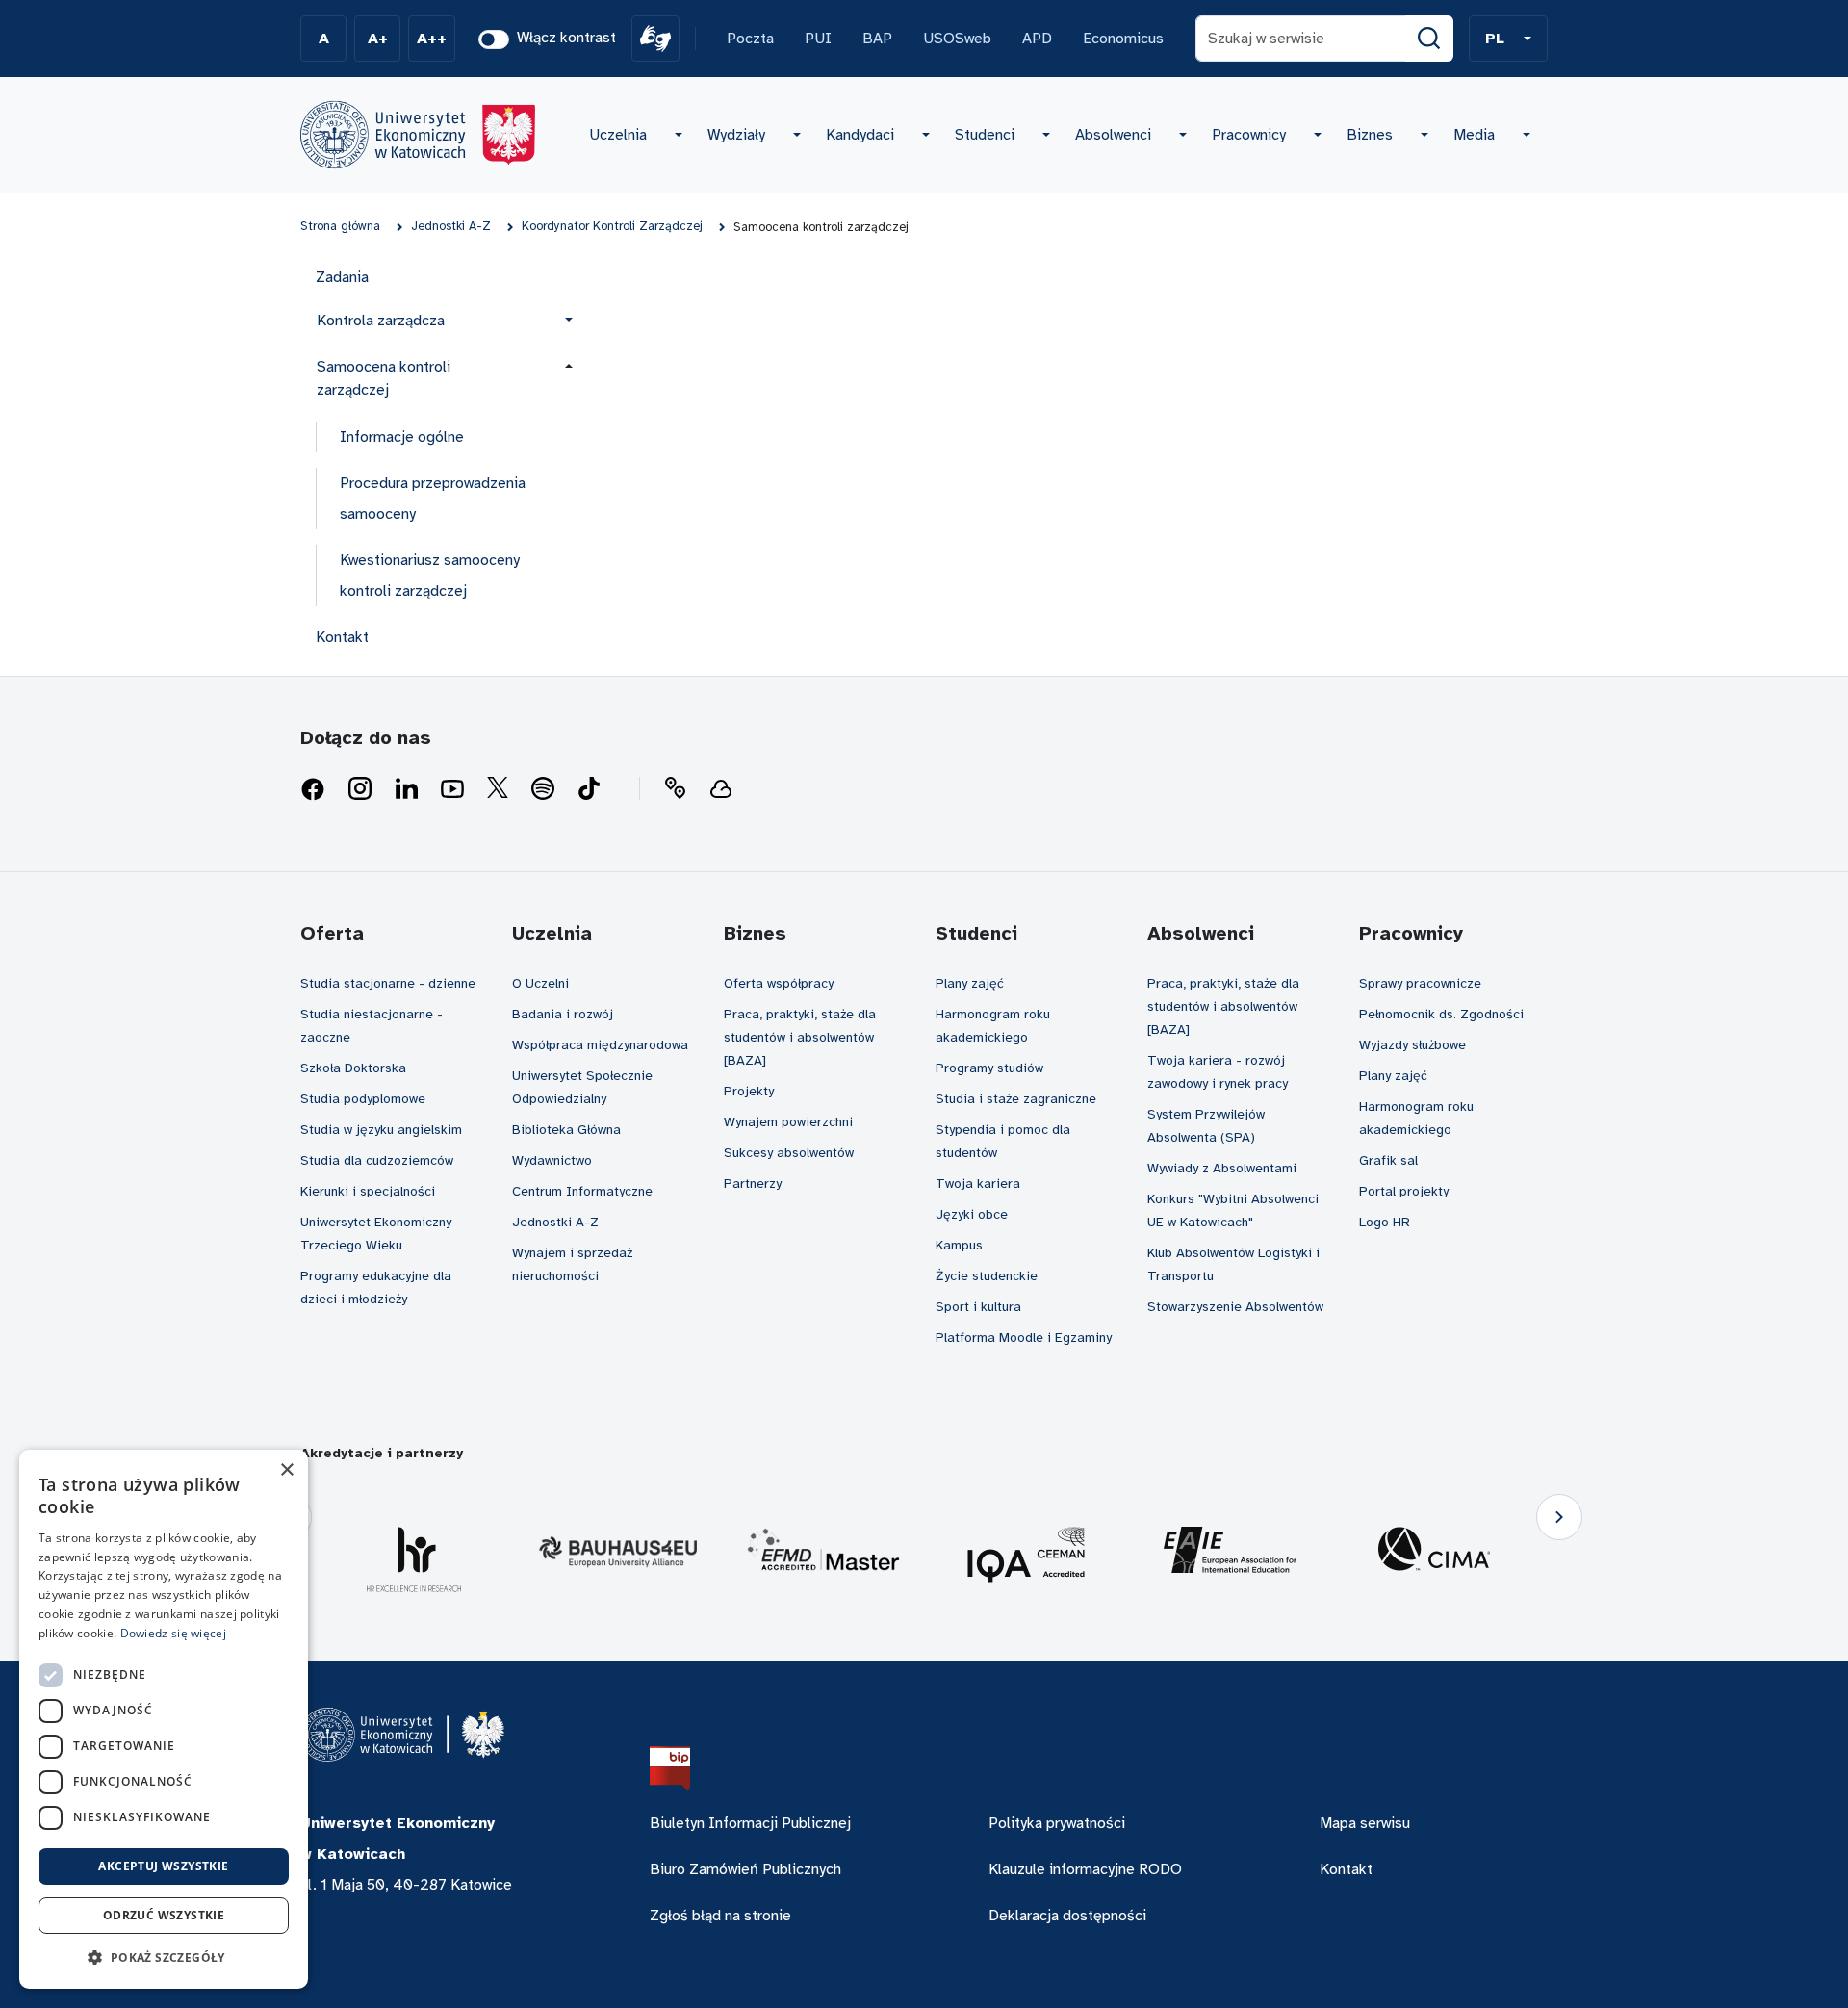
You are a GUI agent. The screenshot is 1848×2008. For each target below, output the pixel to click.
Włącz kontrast (566, 38)
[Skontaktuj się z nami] (675, 789)
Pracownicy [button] (1249, 135)
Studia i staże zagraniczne (1016, 1099)
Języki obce (972, 1214)
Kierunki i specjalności (368, 1191)
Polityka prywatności (1057, 1823)
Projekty (749, 1091)
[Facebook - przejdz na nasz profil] (313, 789)
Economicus (1123, 39)
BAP (877, 39)
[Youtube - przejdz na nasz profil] (452, 789)
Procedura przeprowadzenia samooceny (433, 499)
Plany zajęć (970, 983)
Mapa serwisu (1365, 1823)
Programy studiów (989, 1068)
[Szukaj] (1429, 39)
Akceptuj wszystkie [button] (163, 1866)
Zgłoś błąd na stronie (720, 1916)
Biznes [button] (1370, 135)
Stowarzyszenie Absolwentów (1235, 1307)
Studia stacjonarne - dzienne (388, 983)
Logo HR (1385, 1222)
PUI (818, 39)
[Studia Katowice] (418, 135)
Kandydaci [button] (860, 135)
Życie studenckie (987, 1276)
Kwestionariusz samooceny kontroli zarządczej (430, 576)
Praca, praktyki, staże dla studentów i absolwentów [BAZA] (800, 1037)
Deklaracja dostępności (1067, 1916)
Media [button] (1474, 135)
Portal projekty (1404, 1191)
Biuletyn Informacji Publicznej (750, 1823)
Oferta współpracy (779, 983)
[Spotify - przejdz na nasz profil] (543, 789)
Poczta (750, 39)
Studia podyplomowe (363, 1099)
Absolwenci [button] (1113, 135)
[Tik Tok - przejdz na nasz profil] (589, 789)
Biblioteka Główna (566, 1130)
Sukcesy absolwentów (789, 1153)
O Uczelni (540, 983)
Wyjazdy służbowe (1412, 1045)
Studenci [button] (985, 135)
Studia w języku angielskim (381, 1130)
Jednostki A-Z (555, 1222)
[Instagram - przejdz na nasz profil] (360, 789)
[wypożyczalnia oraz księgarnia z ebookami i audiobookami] (721, 789)
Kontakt (342, 637)
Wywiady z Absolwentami (1222, 1168)
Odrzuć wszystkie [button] (164, 1915)
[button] (1508, 39)
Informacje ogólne (402, 437)
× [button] (286, 1470)
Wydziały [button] (736, 135)
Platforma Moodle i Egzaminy (1024, 1338)
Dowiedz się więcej (173, 1633)
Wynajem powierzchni (788, 1122)
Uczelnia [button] (618, 135)
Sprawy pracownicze (1420, 983)
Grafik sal (1388, 1160)
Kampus (959, 1245)
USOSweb (957, 39)
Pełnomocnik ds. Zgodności (1441, 1014)
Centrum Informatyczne (582, 1191)
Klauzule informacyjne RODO (1085, 1869)
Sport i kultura (978, 1307)
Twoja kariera (978, 1184)
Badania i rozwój (563, 1014)
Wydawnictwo (552, 1160)
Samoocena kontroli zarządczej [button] (384, 378)
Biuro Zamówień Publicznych (745, 1869)
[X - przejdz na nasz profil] (498, 789)
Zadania (342, 277)
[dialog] (164, 1719)
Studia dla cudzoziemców (377, 1160)
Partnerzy (753, 1184)
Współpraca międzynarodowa (600, 1045)
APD (1037, 39)
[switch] (494, 39)
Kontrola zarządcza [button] (381, 321)
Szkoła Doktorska (353, 1068)
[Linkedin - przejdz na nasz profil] (406, 789)
